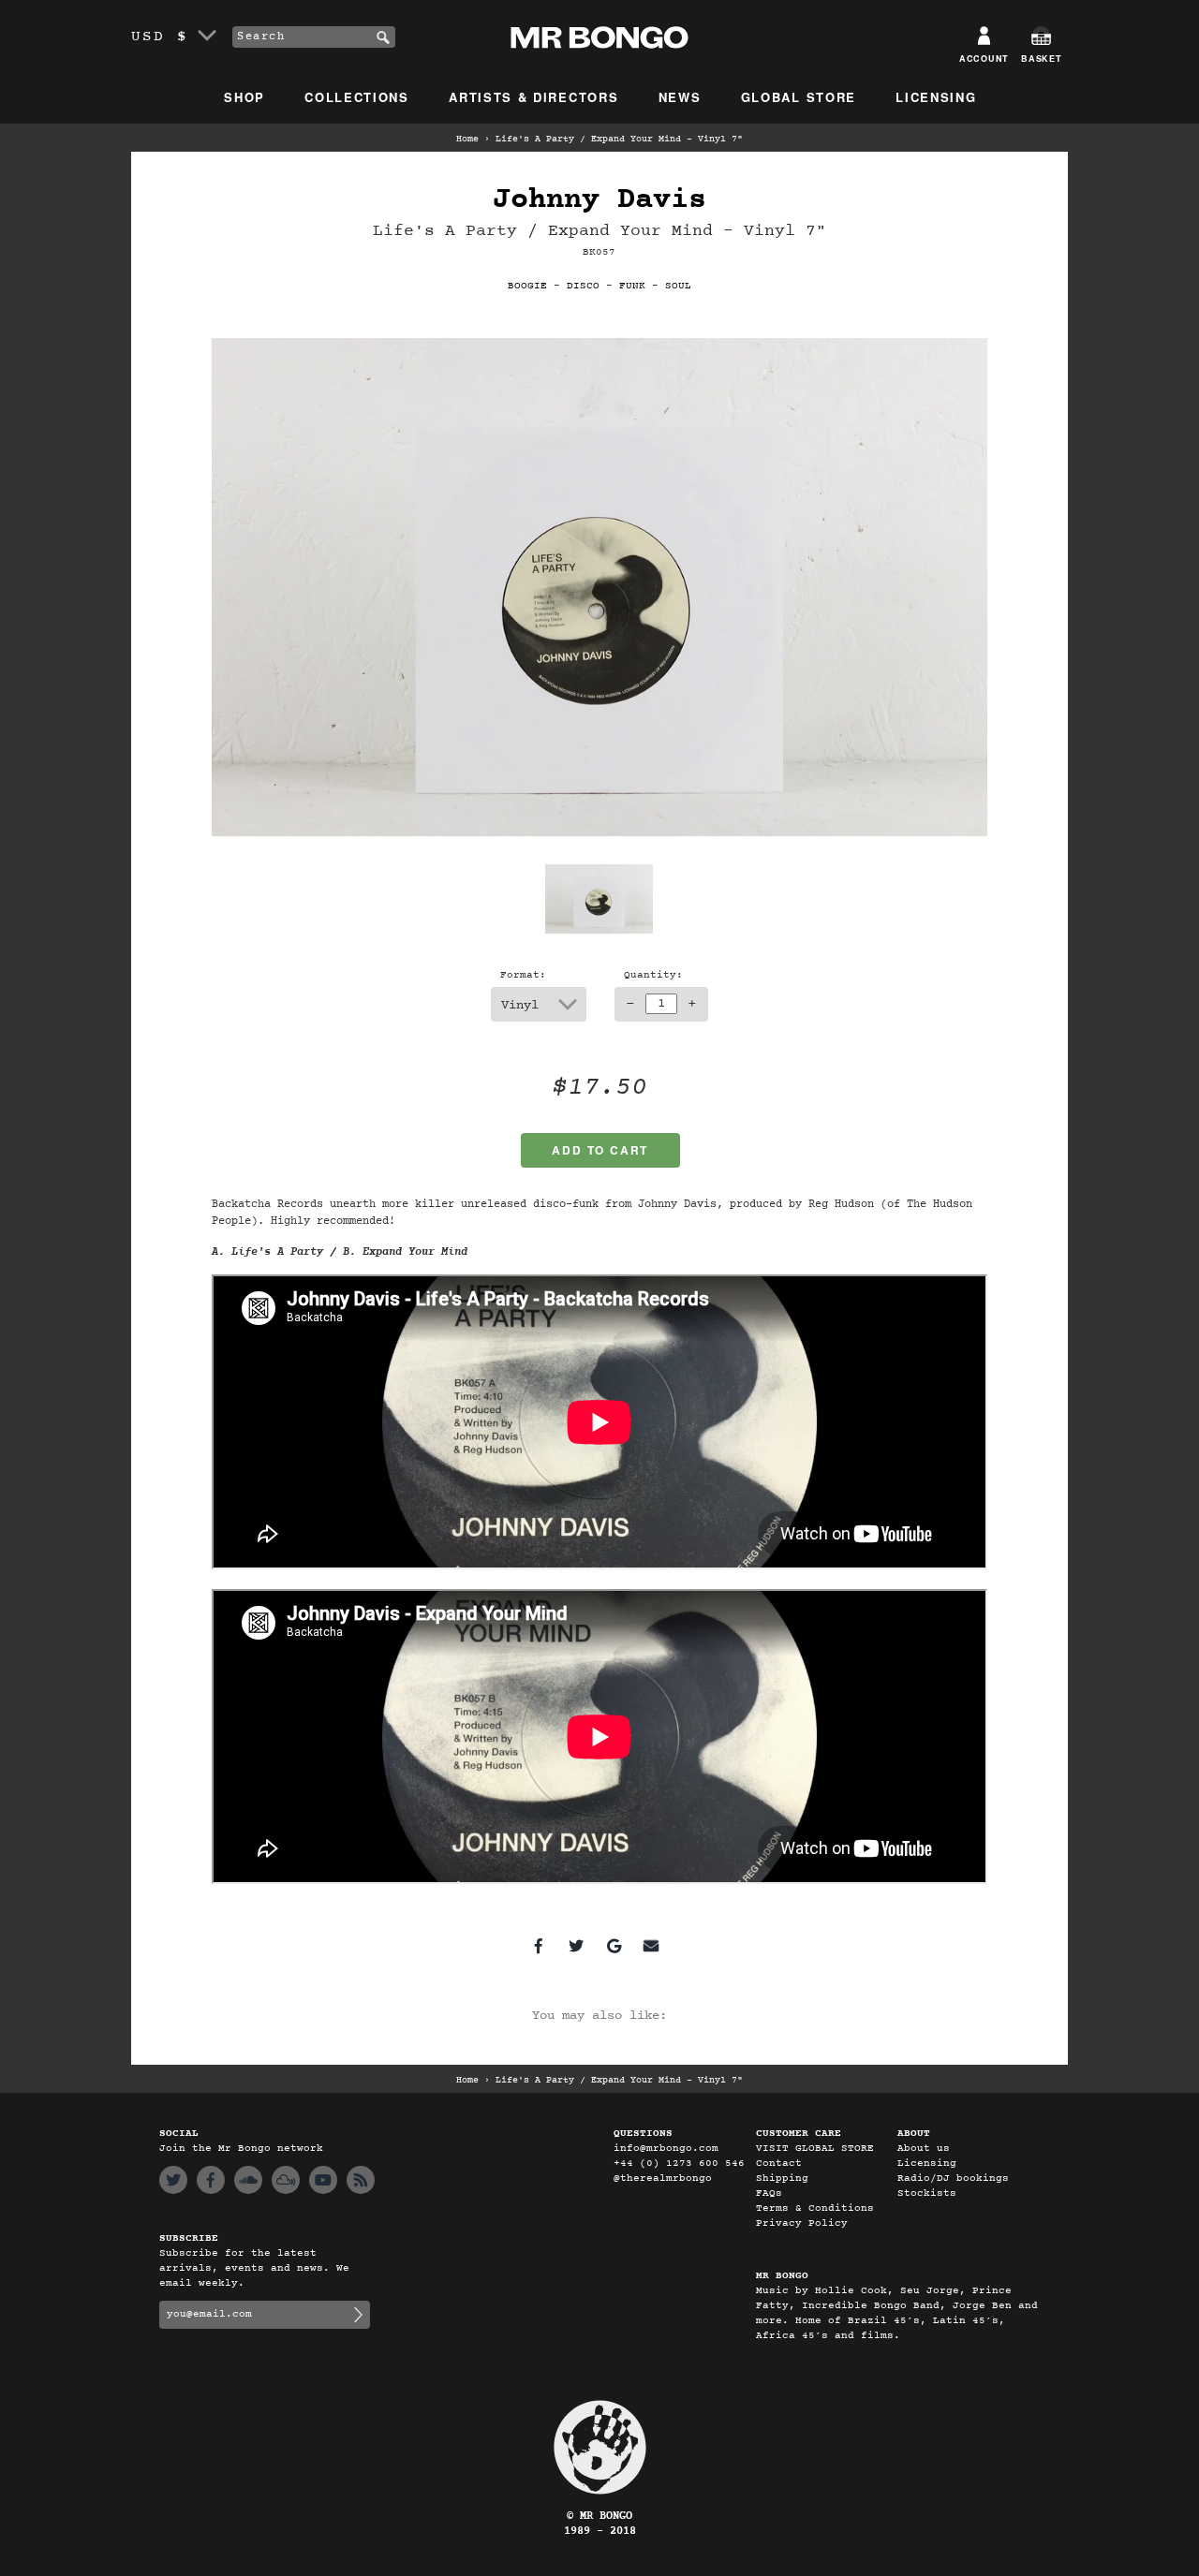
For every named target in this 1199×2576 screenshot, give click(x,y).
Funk (632, 286)
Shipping (782, 2179)
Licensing (936, 97)
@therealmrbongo (663, 2179)
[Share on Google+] (614, 1946)
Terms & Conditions (815, 2208)
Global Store (799, 97)
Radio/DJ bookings (953, 2179)
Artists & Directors (533, 97)
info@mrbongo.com (666, 2149)
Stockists (927, 2193)
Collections (357, 97)
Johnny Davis (599, 200)
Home (467, 140)
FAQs (769, 2193)
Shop (244, 97)
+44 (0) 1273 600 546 (679, 2164)
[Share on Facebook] (539, 1946)
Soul (678, 286)
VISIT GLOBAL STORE (815, 2149)
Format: (523, 975)
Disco (583, 286)
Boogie (527, 286)
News (680, 97)
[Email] (651, 1946)
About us (924, 2149)
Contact (779, 2164)
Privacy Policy (802, 2223)
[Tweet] (576, 1946)
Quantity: (653, 975)
